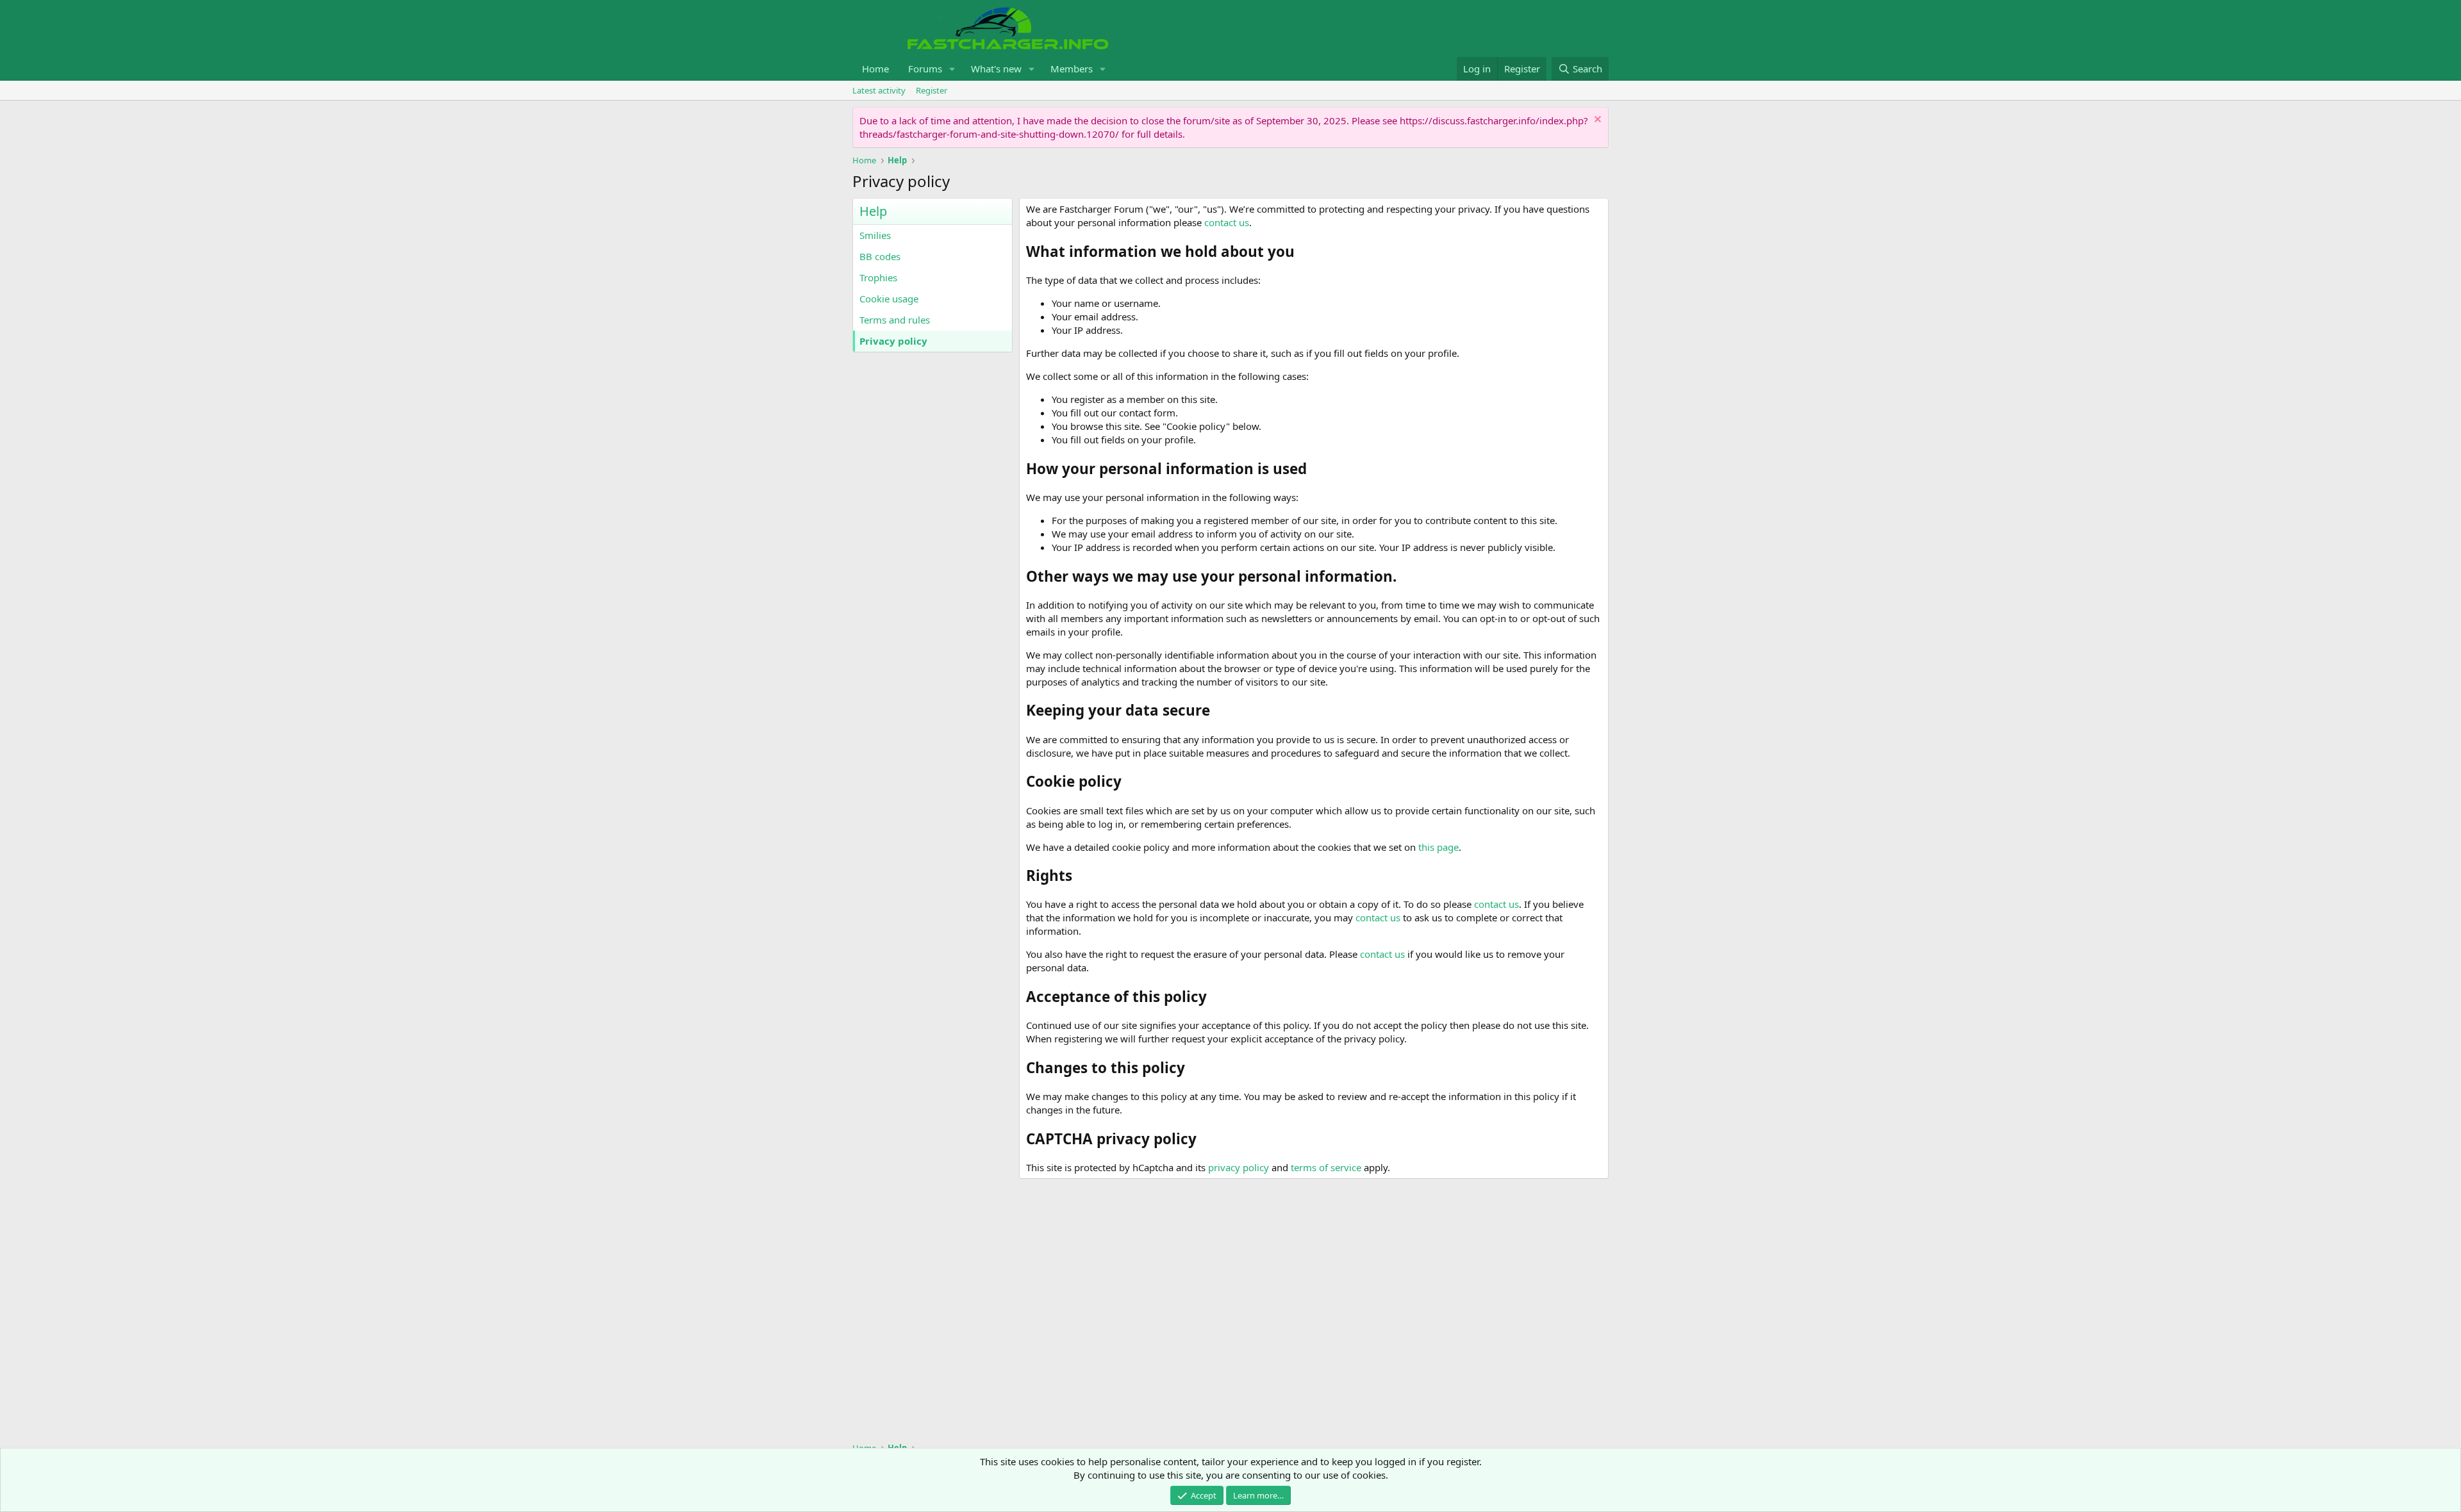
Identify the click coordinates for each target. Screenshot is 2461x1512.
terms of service (1326, 1167)
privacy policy (1239, 1167)
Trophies (878, 277)
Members (1072, 69)
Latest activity (879, 90)
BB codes (880, 256)
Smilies (875, 235)
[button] (952, 69)
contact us (1227, 222)
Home (875, 69)
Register (932, 90)
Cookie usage (889, 299)
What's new (996, 69)
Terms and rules (895, 320)
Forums (925, 69)
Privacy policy (893, 341)
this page (1438, 847)
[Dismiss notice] (1596, 121)
